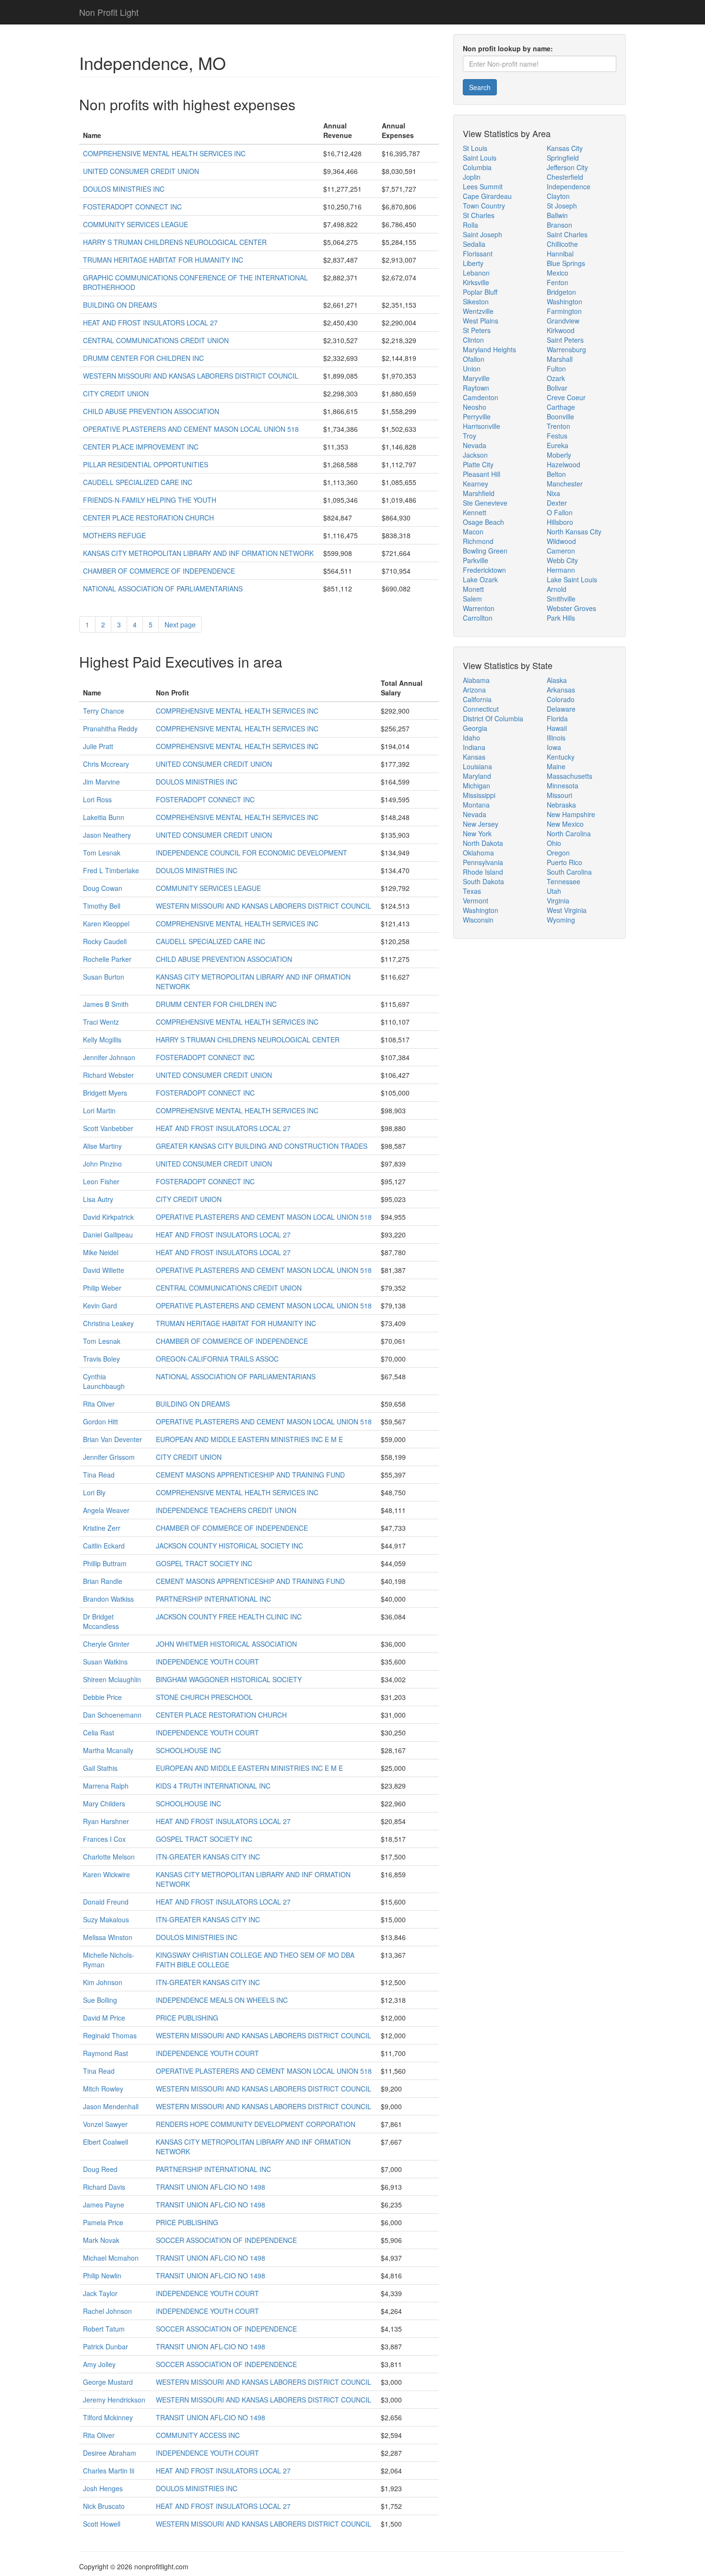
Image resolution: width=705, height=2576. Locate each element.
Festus (557, 436)
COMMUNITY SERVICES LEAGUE (135, 224)
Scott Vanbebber (108, 1128)
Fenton (558, 282)
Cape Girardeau (487, 196)
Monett (473, 589)
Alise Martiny (102, 1146)
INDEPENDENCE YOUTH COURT (207, 1662)
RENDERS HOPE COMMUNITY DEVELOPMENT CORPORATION (256, 2124)
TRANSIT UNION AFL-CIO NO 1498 (211, 2187)
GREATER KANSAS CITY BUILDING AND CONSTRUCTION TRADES (262, 1146)
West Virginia (567, 910)
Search (480, 87)
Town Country (484, 206)
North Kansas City (574, 531)
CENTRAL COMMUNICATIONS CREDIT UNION (156, 340)
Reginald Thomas (110, 2035)
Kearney (476, 484)
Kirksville (476, 282)
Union (472, 369)
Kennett (475, 512)
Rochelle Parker (107, 959)
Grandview (563, 321)
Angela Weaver (106, 1510)
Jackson (475, 455)
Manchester (565, 484)
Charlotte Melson (109, 1857)
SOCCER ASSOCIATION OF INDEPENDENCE (226, 2240)
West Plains (481, 321)
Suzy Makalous (106, 1919)
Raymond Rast (106, 2053)
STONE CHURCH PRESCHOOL (204, 1697)
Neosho (475, 407)
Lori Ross (97, 799)
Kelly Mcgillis (102, 1040)
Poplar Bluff (480, 292)
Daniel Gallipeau (108, 1235)
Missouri (559, 795)
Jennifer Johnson (109, 1057)
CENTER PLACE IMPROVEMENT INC (141, 447)
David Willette (104, 1270)
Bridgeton (561, 292)
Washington (564, 301)
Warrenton (479, 608)
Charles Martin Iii (109, 2471)
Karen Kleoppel (106, 924)
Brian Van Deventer (112, 1439)
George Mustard (108, 2382)
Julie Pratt (98, 746)
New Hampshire (571, 814)
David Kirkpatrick (108, 1217)
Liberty (473, 263)
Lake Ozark (480, 579)
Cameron (561, 551)
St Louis (475, 148)
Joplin (472, 177)
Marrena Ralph (106, 1786)
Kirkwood (561, 330)
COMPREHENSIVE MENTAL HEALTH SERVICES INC (164, 153)
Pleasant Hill (482, 474)
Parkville (476, 560)
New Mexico (565, 824)
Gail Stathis (100, 1768)
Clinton (473, 340)
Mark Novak (101, 2240)
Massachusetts (570, 776)
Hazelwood (564, 464)
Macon (473, 531)
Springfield (563, 158)
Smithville (561, 599)
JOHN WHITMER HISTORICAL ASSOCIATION (226, 1644)
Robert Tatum (104, 2329)
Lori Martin (99, 1110)
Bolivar (557, 388)
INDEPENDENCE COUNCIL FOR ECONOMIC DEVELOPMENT (252, 853)
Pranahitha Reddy (110, 728)
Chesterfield (565, 177)
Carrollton (478, 618)
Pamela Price (103, 2222)
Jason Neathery (107, 835)
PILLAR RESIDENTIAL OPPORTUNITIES (146, 464)
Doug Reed (100, 2169)
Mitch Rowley (103, 2089)
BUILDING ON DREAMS (120, 305)
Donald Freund (106, 1902)
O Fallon (560, 512)
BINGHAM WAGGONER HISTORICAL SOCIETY (229, 1679)
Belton (556, 474)
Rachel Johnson (107, 2311)
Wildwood (561, 541)
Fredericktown (484, 570)
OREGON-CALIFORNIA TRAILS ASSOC (217, 1359)
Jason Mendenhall (111, 2106)
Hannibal (560, 254)
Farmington (564, 311)
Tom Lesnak (102, 853)
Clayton (558, 196)
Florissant (478, 254)
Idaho (471, 738)
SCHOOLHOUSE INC (188, 1750)
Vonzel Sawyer (105, 2124)
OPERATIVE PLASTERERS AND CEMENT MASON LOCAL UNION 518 (191, 429)
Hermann (561, 570)
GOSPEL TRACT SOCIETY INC (204, 1563)
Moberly (559, 455)
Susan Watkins (105, 1662)
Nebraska (561, 805)
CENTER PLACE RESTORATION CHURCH (148, 518)
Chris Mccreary (106, 764)
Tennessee (564, 881)
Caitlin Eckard (104, 1546)
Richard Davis (104, 2187)
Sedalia (474, 244)
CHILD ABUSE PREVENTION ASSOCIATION (151, 411)
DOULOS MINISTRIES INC (124, 189)
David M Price (104, 2018)
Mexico (558, 273)
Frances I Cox (104, 1839)
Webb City (562, 560)
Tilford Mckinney (108, 2417)
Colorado (561, 699)
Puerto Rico (564, 862)
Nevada (475, 445)
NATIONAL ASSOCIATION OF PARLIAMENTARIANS (163, 589)
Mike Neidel (101, 1252)
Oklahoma (478, 853)
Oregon (558, 853)
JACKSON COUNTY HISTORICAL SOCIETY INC (229, 1546)
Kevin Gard (100, 1305)
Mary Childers (104, 1803)
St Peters (477, 330)
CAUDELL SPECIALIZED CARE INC (138, 482)
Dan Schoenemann (112, 1715)
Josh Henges (103, 2488)
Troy (470, 436)
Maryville (476, 378)
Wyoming (561, 920)
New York (477, 833)
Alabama (476, 680)
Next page (180, 624)
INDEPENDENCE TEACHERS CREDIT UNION (226, 1510)
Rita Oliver (99, 1404)
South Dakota (483, 881)
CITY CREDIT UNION (116, 393)
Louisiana (477, 766)
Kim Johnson (103, 1982)
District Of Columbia (493, 718)
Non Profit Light (109, 12)
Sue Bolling (100, 2000)
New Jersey (481, 824)
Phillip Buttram (105, 1563)
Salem (472, 599)
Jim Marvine (101, 782)
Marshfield (479, 493)
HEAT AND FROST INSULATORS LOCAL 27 (150, 323)
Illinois (556, 738)
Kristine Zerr (102, 1528)
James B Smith (106, 1004)
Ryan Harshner (106, 1821)
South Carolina (569, 872)
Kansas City (565, 148)
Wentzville (478, 311)
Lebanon (476, 273)
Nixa (553, 493)
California (477, 699)
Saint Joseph (482, 234)
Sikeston (476, 301)
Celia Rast (99, 1733)
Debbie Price (102, 1697)
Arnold (557, 589)
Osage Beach (483, 522)
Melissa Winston (108, 1937)
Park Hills (561, 618)
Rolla (470, 225)
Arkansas (561, 690)
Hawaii (557, 728)
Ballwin (557, 215)
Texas (472, 891)
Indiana (474, 747)
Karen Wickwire (106, 1874)
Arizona (474, 690)
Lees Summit (483, 186)
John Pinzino (102, 1164)
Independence (569, 186)
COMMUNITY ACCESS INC (198, 2435)
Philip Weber (102, 1288)
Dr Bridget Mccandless (101, 1621)
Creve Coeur (566, 397)
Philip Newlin (102, 2276)
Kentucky (561, 757)
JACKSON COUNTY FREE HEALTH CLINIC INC (229, 1617)
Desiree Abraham (110, 2453)
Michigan (476, 786)
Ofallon (474, 359)
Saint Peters (565, 340)
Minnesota (563, 786)
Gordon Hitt (100, 1421)
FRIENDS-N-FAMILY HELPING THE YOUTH (150, 500)
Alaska (557, 680)
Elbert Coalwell (106, 2142)
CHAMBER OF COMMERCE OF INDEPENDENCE (159, 571)
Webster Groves (571, 608)
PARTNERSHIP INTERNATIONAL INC (213, 1599)
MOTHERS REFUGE (114, 535)
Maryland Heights (489, 349)
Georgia (475, 728)
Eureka (558, 445)
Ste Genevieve (485, 503)
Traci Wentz (101, 1022)
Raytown (476, 388)
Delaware (561, 709)
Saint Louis (480, 158)
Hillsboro (560, 522)
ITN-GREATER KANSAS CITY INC (208, 1857)
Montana (476, 805)
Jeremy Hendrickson (114, 2400)
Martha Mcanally (108, 1750)
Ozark (556, 378)
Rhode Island (483, 872)
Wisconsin (478, 920)
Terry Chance (104, 711)
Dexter (557, 503)
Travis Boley (101, 1359)
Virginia (558, 901)
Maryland (477, 776)
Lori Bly (94, 1492)
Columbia (477, 167)
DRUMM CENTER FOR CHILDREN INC (143, 358)
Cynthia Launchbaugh (104, 1381)
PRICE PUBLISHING (187, 2018)
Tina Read (99, 1475)
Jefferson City (567, 167)
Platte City (478, 464)
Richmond (478, 541)
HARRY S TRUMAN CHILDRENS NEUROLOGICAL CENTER (175, 242)
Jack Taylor (100, 2293)
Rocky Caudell (105, 941)
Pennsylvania (483, 862)
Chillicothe (562, 244)
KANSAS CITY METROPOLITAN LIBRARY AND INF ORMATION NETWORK (198, 553)
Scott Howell (102, 2524)
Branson (559, 225)
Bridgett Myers (105, 1093)
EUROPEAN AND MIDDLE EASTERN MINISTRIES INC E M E (249, 1439)
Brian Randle (103, 1581)
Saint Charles (567, 234)
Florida (557, 718)
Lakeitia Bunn (104, 817)
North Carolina (569, 833)
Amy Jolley (99, 2364)
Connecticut (481, 709)
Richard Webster (108, 1075)
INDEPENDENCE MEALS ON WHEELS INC (222, 2000)
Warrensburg (566, 349)
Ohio (554, 843)
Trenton (558, 426)
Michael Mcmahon (111, 2258)
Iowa (554, 747)
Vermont (476, 901)
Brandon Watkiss (108, 1599)
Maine (556, 766)
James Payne (104, 2205)
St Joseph (562, 206)
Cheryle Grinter (106, 1644)
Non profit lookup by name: (508, 48)
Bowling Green (485, 551)
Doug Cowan (103, 888)
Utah (554, 891)
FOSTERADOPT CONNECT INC (132, 207)
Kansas (474, 757)
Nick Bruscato (104, 2506)
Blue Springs (566, 263)
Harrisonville (482, 426)
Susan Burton (104, 977)
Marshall (560, 359)
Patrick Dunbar (106, 2346)
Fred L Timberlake (111, 870)
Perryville (477, 416)
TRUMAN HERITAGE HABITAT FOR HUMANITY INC (163, 260)
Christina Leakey (108, 1323)
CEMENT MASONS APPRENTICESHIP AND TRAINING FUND (250, 1475)
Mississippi (479, 795)
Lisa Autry (98, 1199)
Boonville (560, 416)
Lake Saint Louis (572, 579)
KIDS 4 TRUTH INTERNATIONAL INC (213, 1786)
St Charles (479, 215)
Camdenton (481, 397)
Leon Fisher (101, 1181)
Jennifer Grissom (109, 1457)
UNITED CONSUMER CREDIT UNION (141, 171)
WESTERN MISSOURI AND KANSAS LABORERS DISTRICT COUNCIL (191, 376)
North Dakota (483, 843)
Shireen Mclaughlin (112, 1679)
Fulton (556, 369)
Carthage (561, 407)
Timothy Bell (102, 906)
